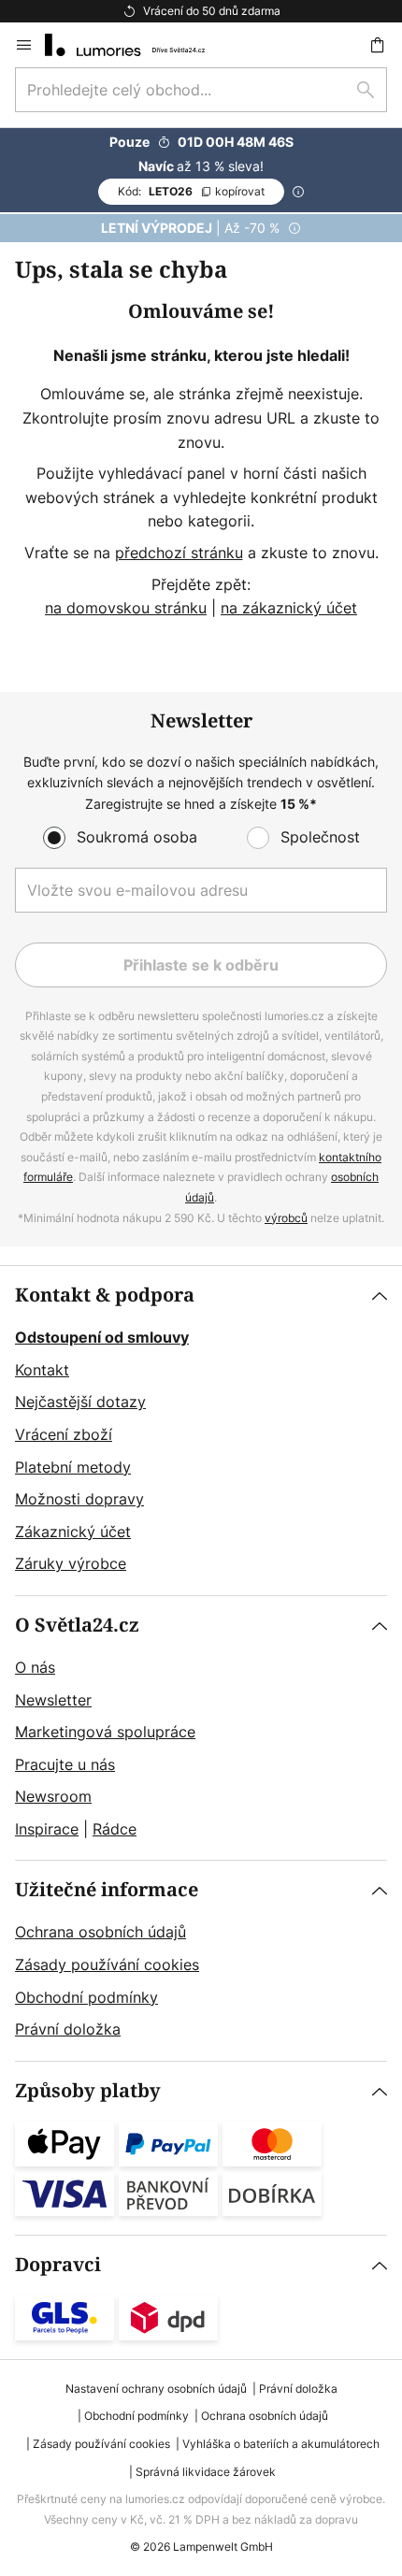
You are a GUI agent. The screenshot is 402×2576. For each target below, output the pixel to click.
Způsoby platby (88, 2091)
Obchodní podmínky (86, 1997)
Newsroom (53, 1796)
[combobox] (201, 90)
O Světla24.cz (77, 1626)
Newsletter (53, 1700)
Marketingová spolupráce (105, 1732)
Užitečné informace (107, 1890)
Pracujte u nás (65, 1764)
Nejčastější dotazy (80, 1402)
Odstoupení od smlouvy (102, 1337)
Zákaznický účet (73, 1532)
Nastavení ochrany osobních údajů (156, 2389)
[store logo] (136, 45)
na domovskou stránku (126, 608)
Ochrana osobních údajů (100, 1932)
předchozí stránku (179, 553)
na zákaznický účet (289, 608)
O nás (35, 1667)
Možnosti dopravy (79, 1499)
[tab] (201, 1431)
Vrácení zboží (64, 1434)
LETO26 (191, 191)
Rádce (115, 1829)
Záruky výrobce (71, 1563)
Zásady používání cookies (107, 1964)
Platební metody (73, 1467)
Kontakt (42, 1370)
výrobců (286, 1218)
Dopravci (58, 2265)
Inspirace (47, 1829)
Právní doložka (68, 2029)
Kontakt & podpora (105, 1295)
